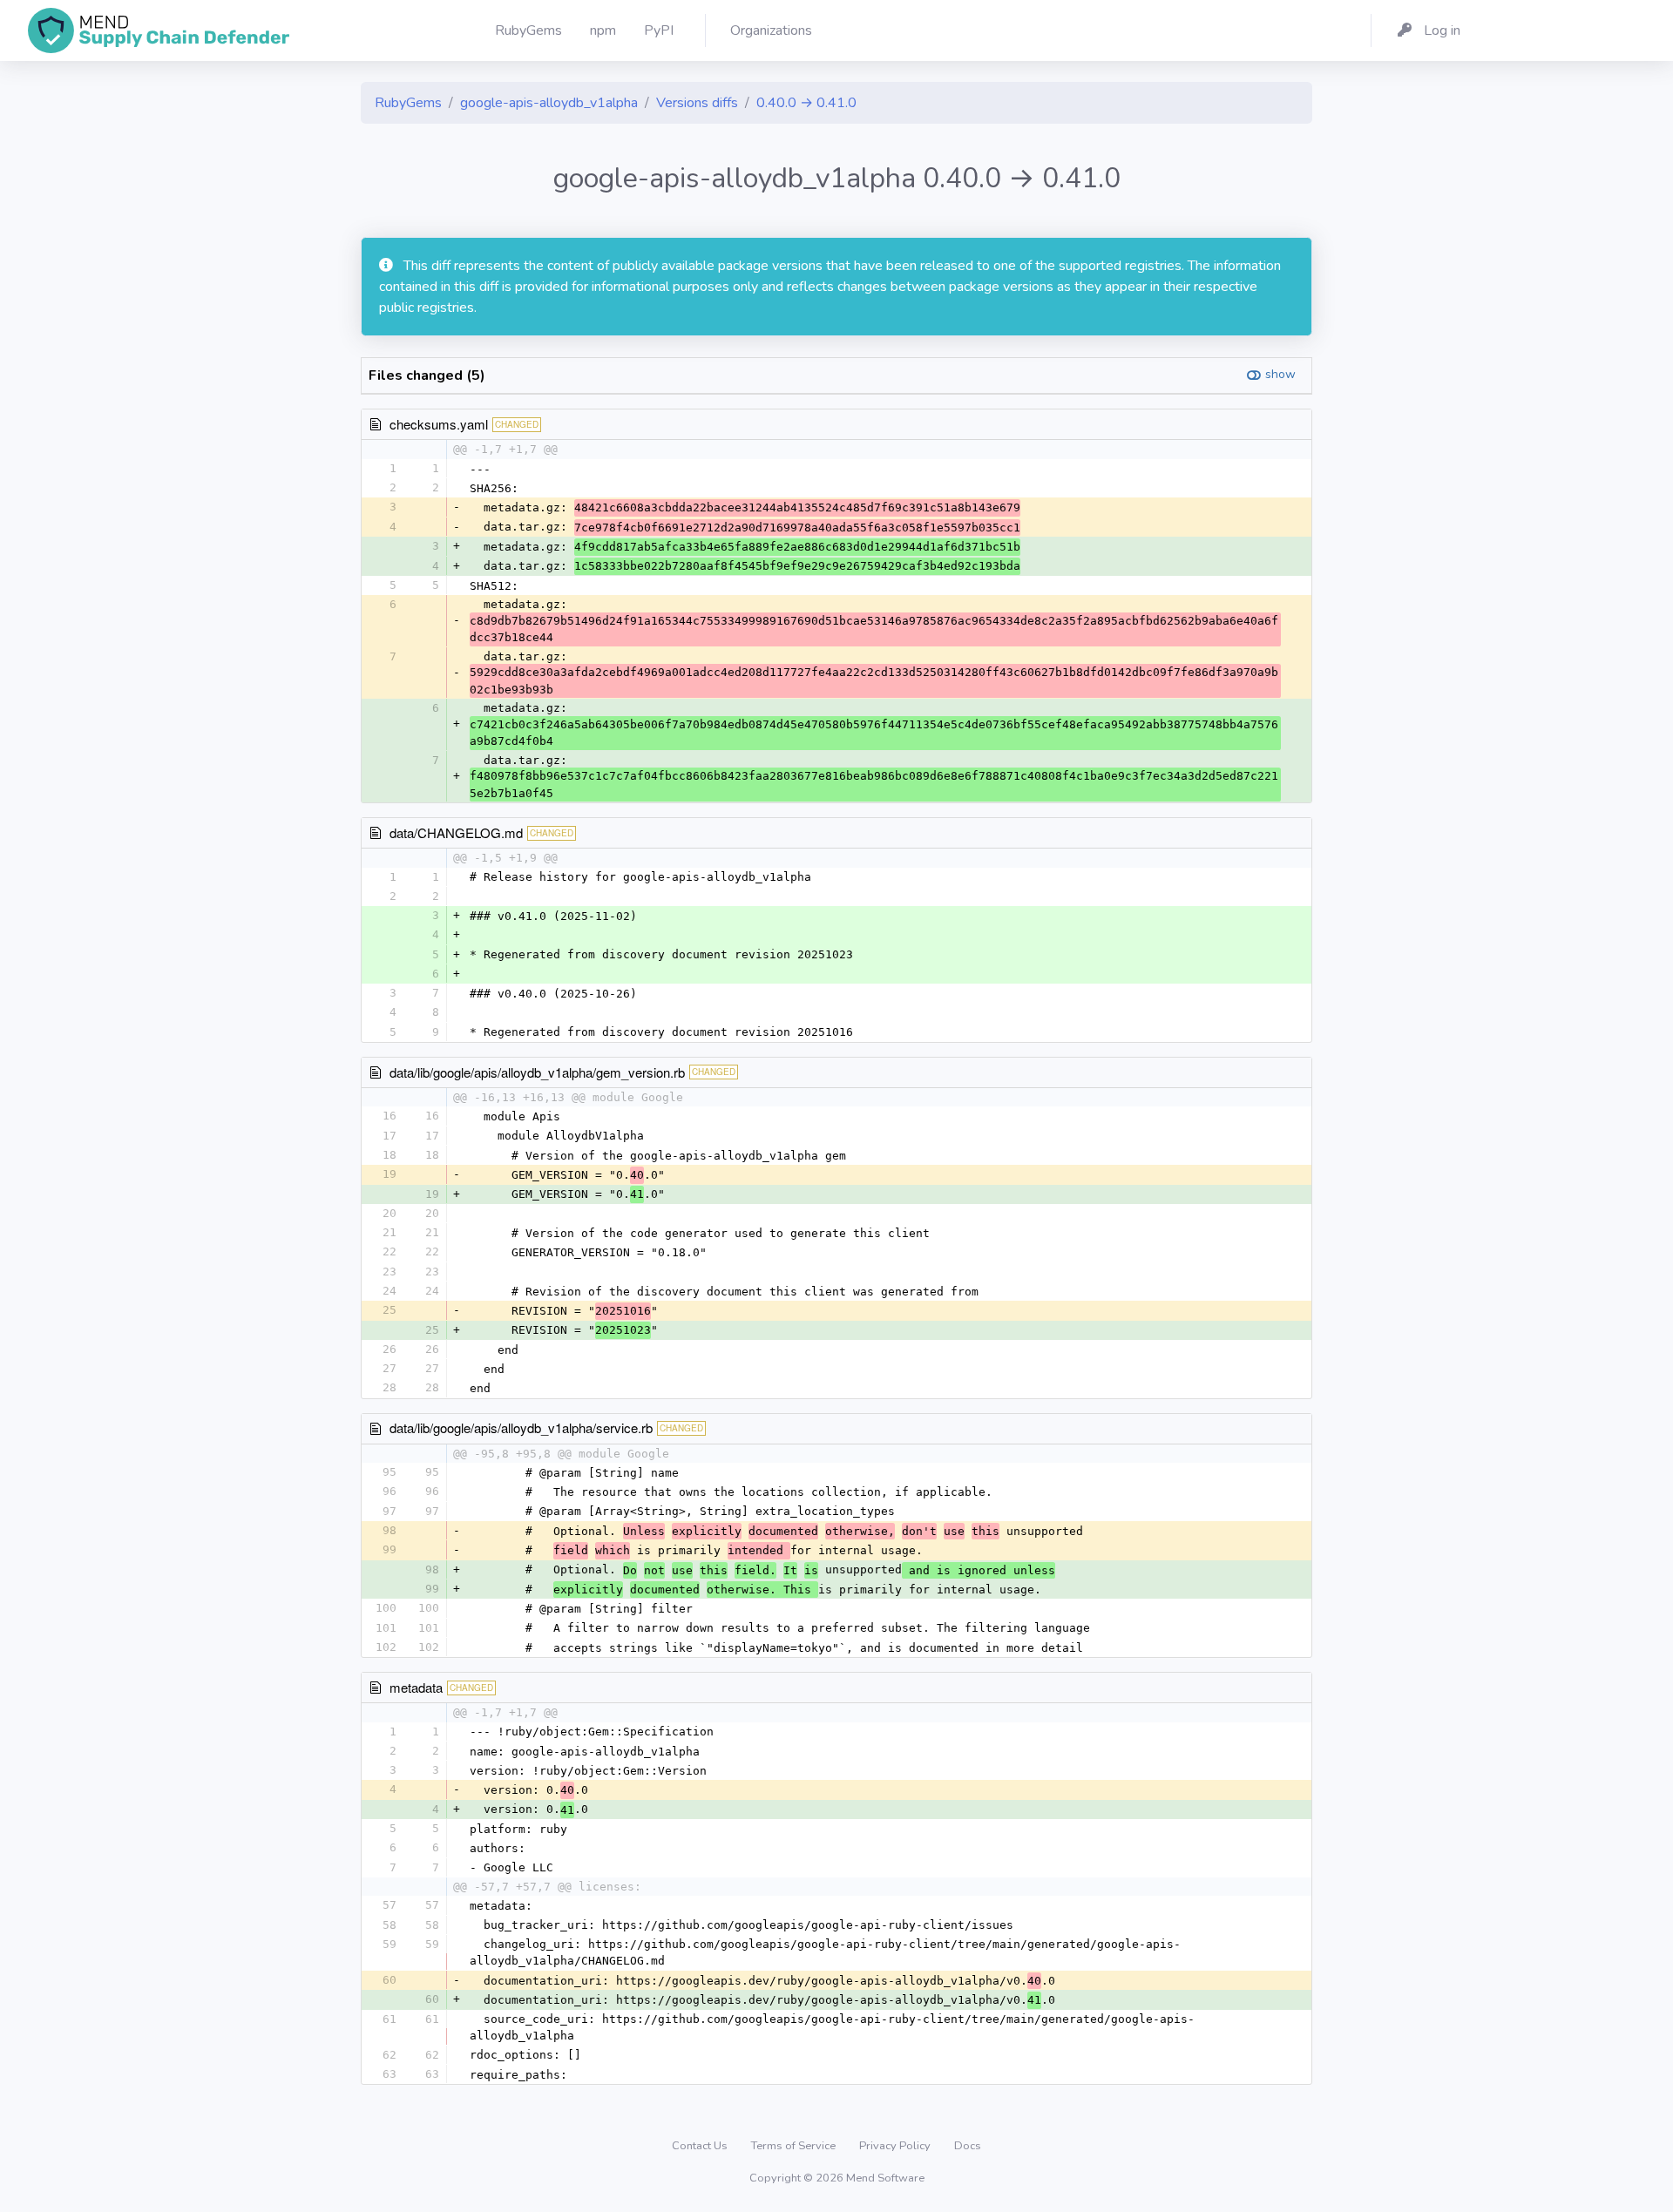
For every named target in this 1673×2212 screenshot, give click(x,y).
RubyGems (408, 103)
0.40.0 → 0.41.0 (806, 103)
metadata (416, 1687)
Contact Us (701, 2146)
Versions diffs (697, 103)
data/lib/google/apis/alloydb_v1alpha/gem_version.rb (537, 1072)
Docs (968, 2146)
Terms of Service (795, 2146)
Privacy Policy (896, 2146)
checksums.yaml (439, 424)
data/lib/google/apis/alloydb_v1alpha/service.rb (521, 1427)
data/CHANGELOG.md (456, 832)
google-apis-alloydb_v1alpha (549, 103)
